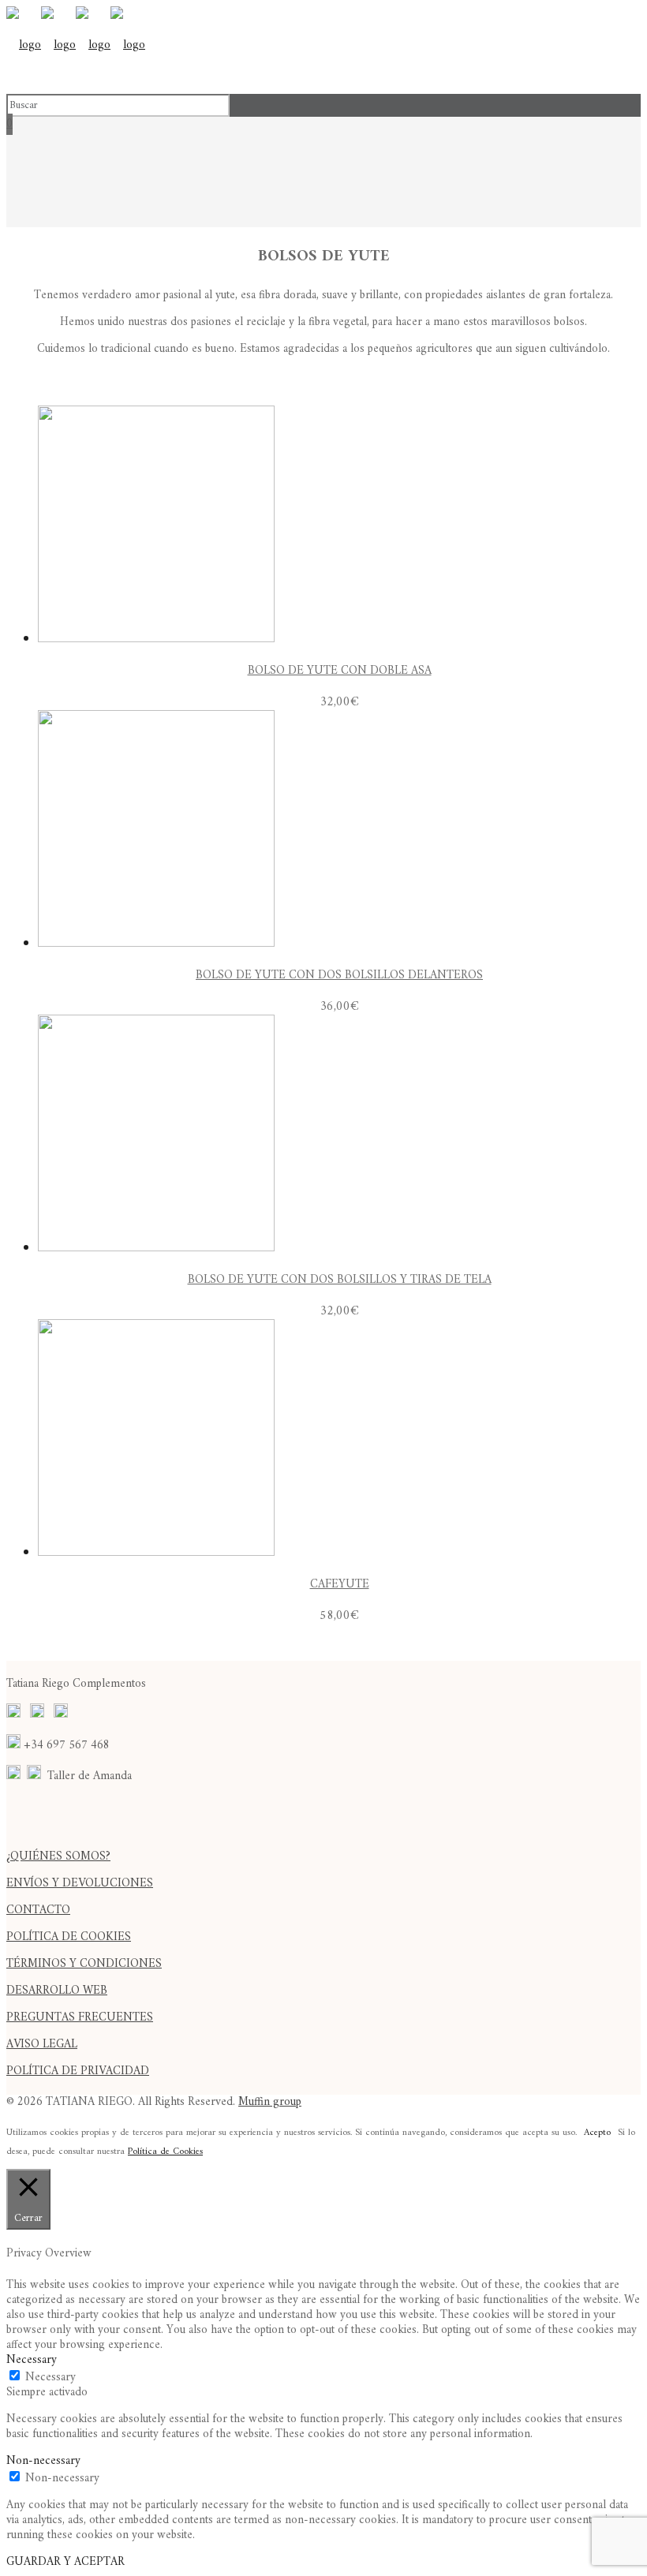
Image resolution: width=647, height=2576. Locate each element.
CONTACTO (38, 1911)
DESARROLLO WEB (57, 1991)
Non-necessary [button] (43, 2461)
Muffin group (270, 2102)
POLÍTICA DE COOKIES (69, 1937)
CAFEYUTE (340, 1585)
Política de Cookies (165, 2152)
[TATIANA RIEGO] (76, 45)
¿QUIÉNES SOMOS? (58, 1857)
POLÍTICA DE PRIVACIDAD (78, 2071)
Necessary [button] (32, 2360)
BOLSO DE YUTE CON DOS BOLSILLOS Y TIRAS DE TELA (340, 1280)
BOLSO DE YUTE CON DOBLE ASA (340, 671)
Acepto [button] (597, 2133)
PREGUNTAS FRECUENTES (80, 2018)
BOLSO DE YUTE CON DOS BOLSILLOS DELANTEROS (339, 976)
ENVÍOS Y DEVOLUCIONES (80, 1884)
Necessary (50, 2378)
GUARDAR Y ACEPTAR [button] (65, 2562)
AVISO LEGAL (42, 2045)
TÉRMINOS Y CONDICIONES (84, 1964)
